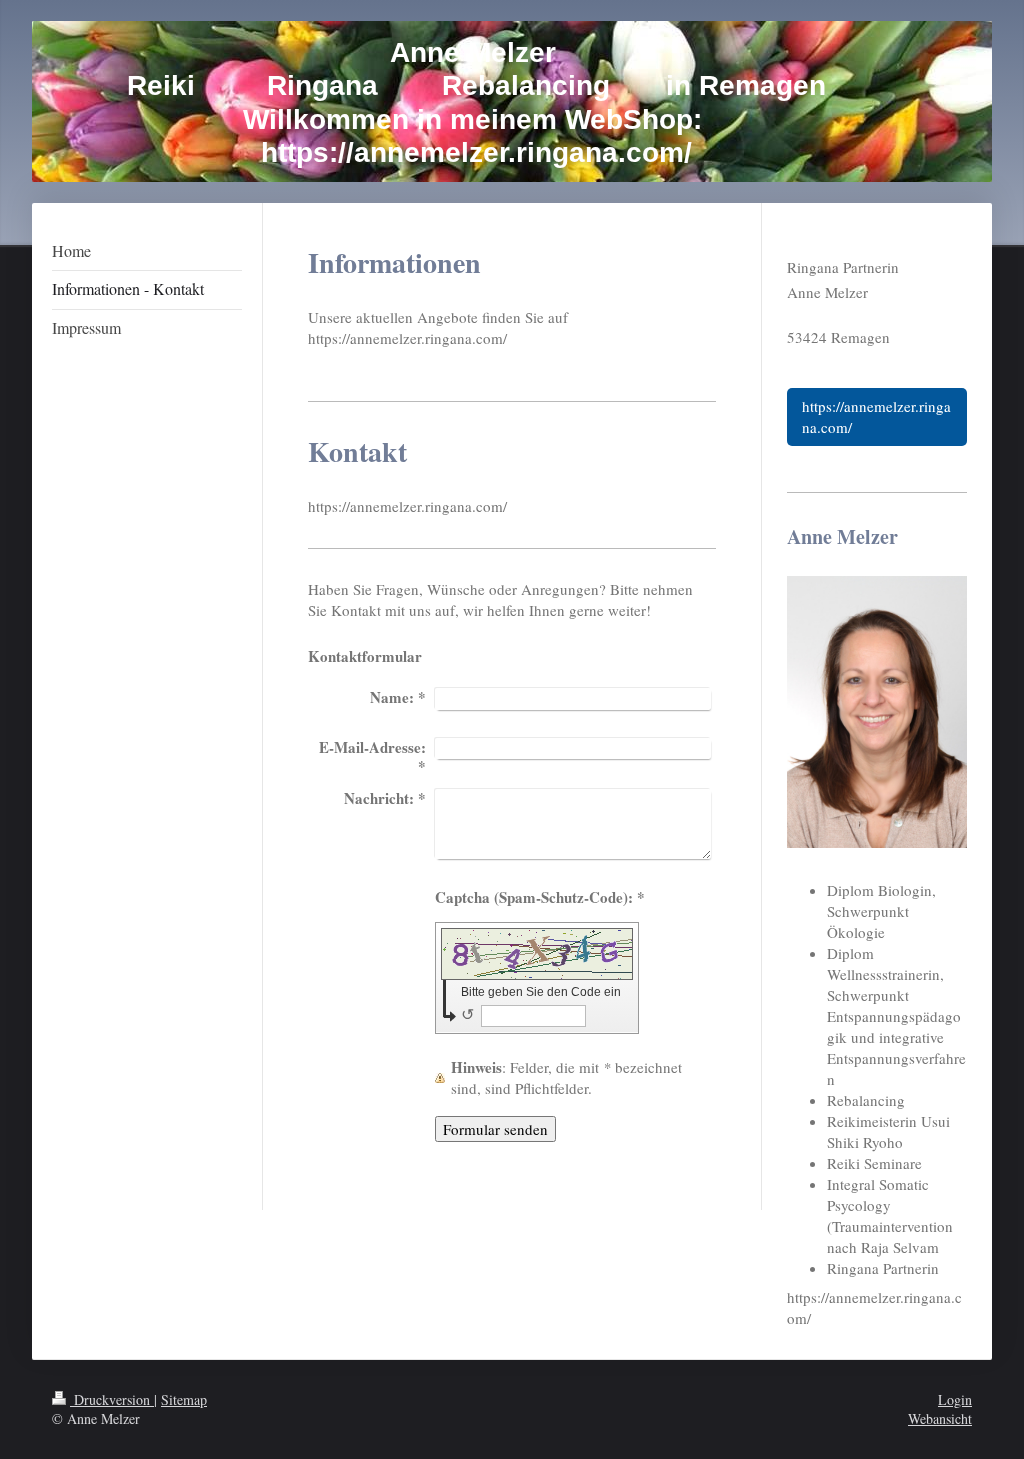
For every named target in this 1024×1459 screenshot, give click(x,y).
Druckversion (112, 1399)
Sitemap (184, 1399)
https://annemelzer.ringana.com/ (876, 416)
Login (955, 1399)
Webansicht (940, 1418)
